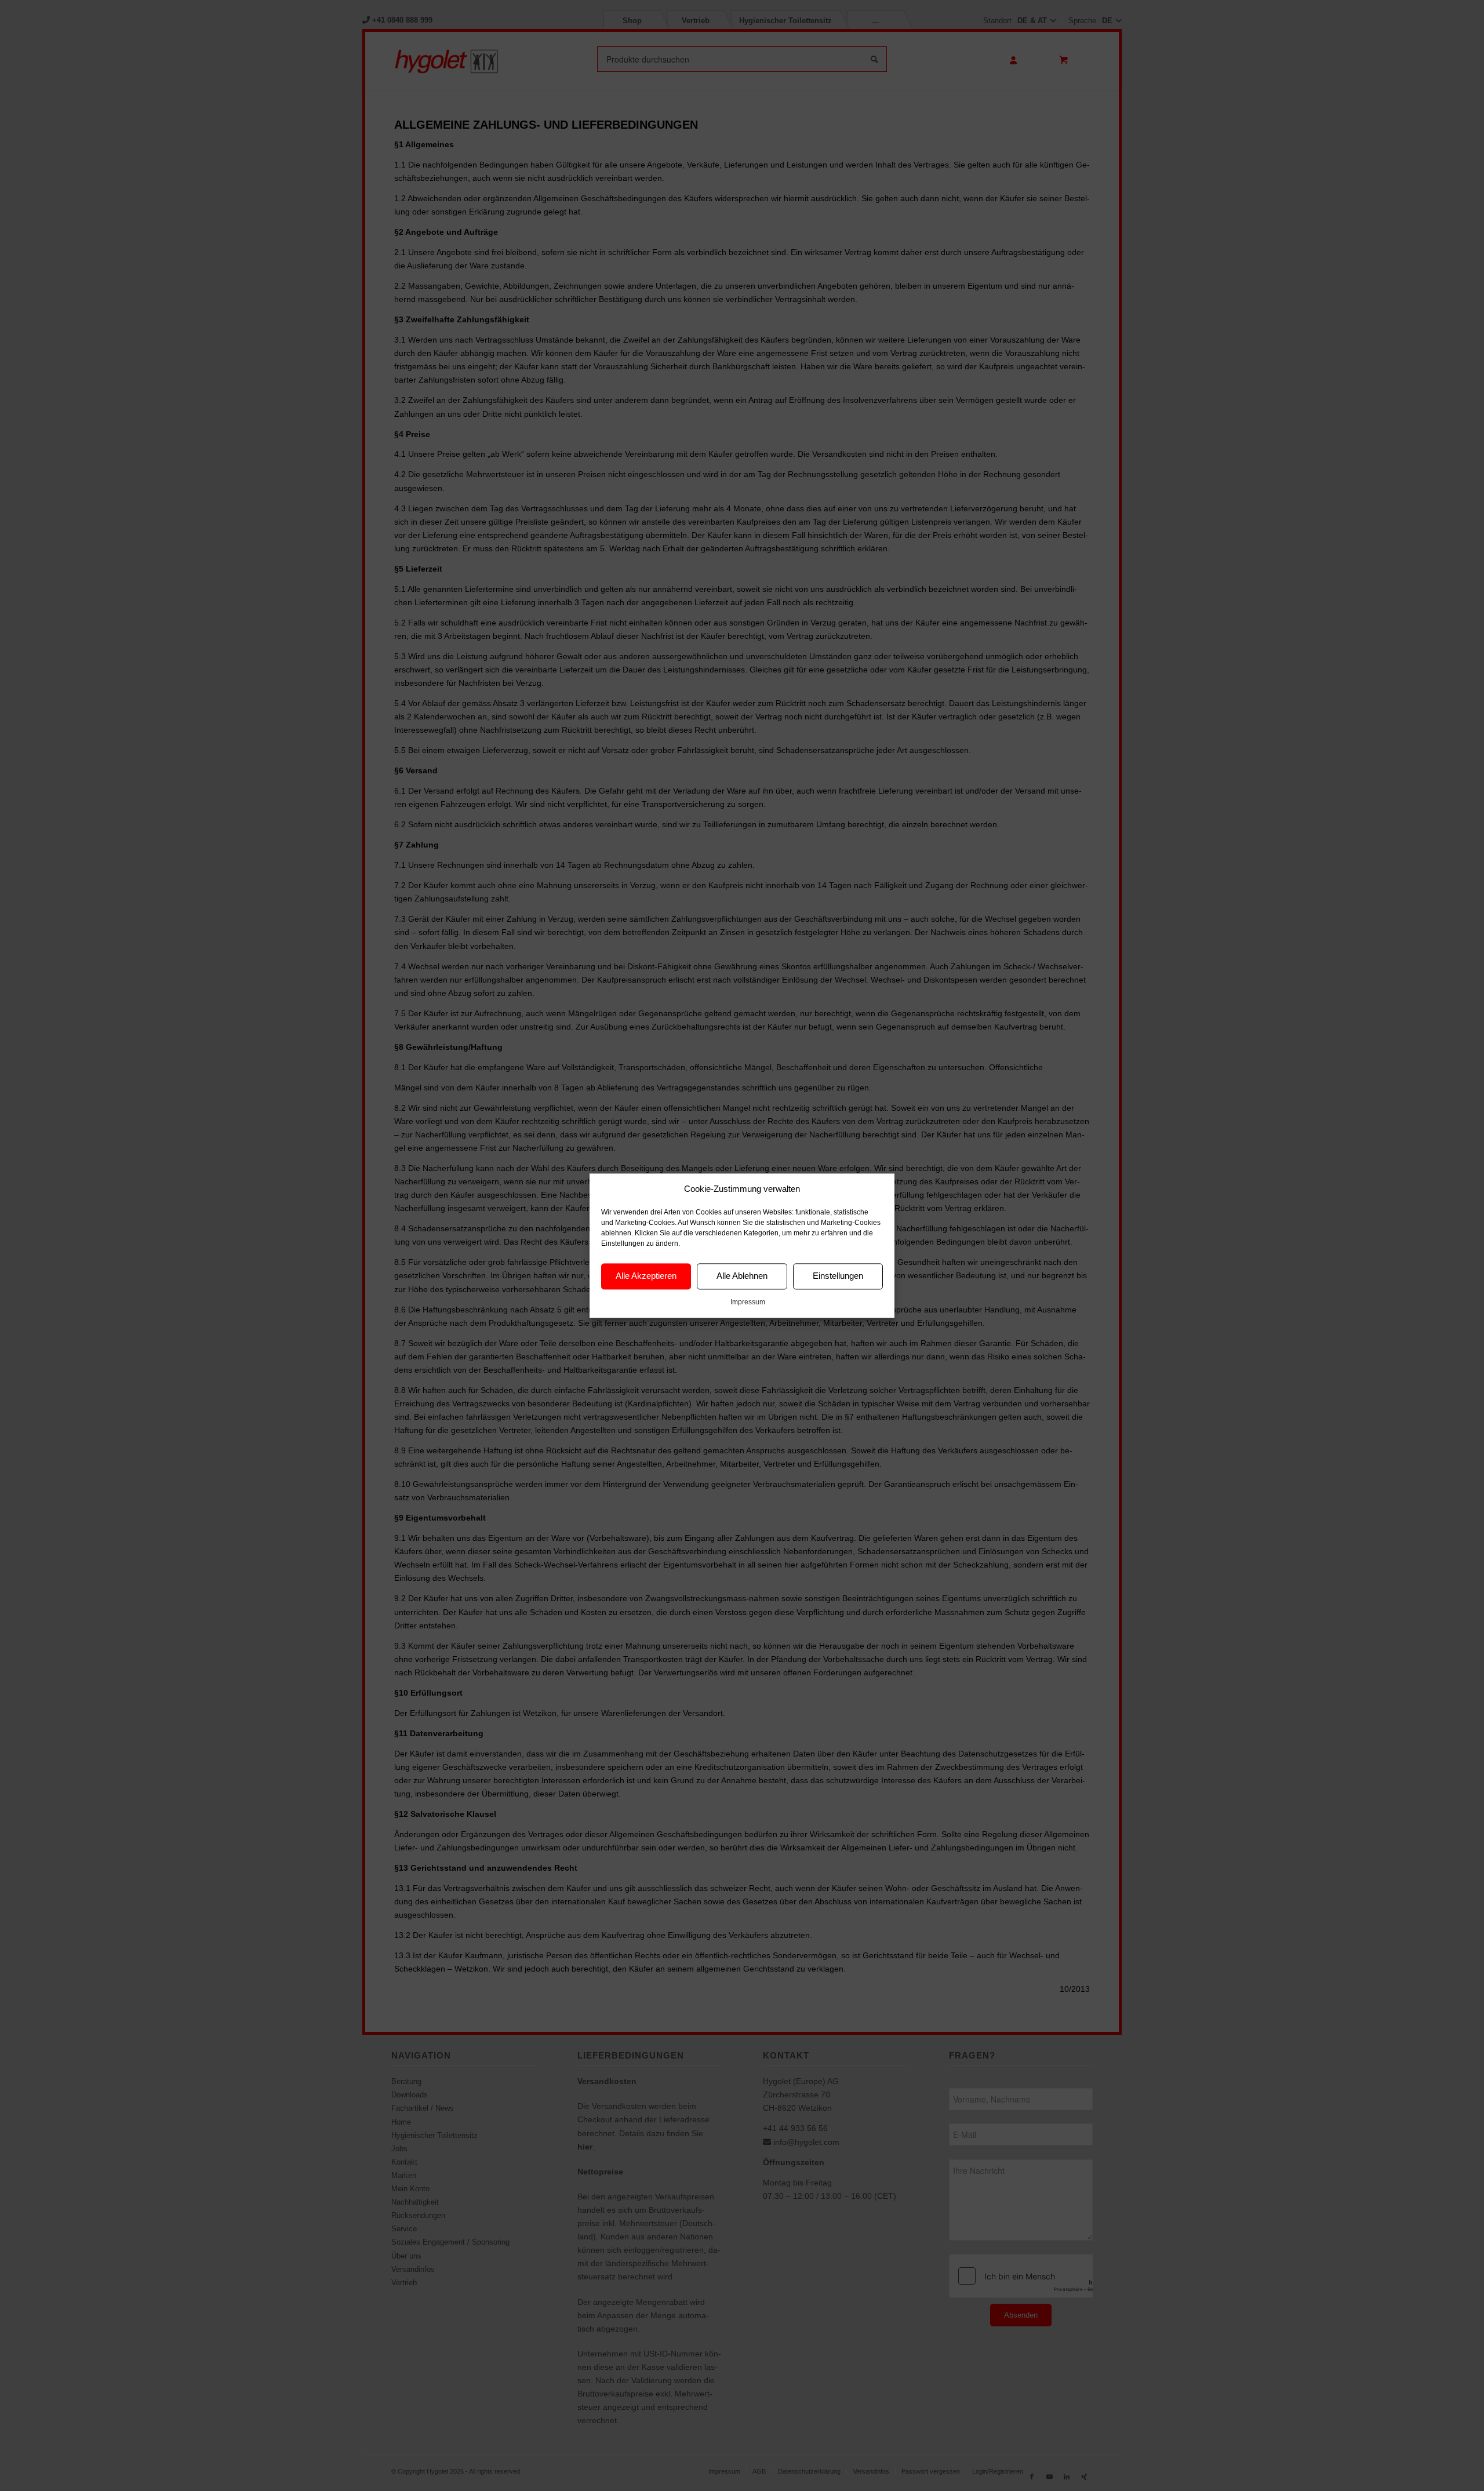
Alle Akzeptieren (646, 1276)
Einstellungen (838, 1276)
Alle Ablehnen (742, 1276)
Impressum (748, 1302)
